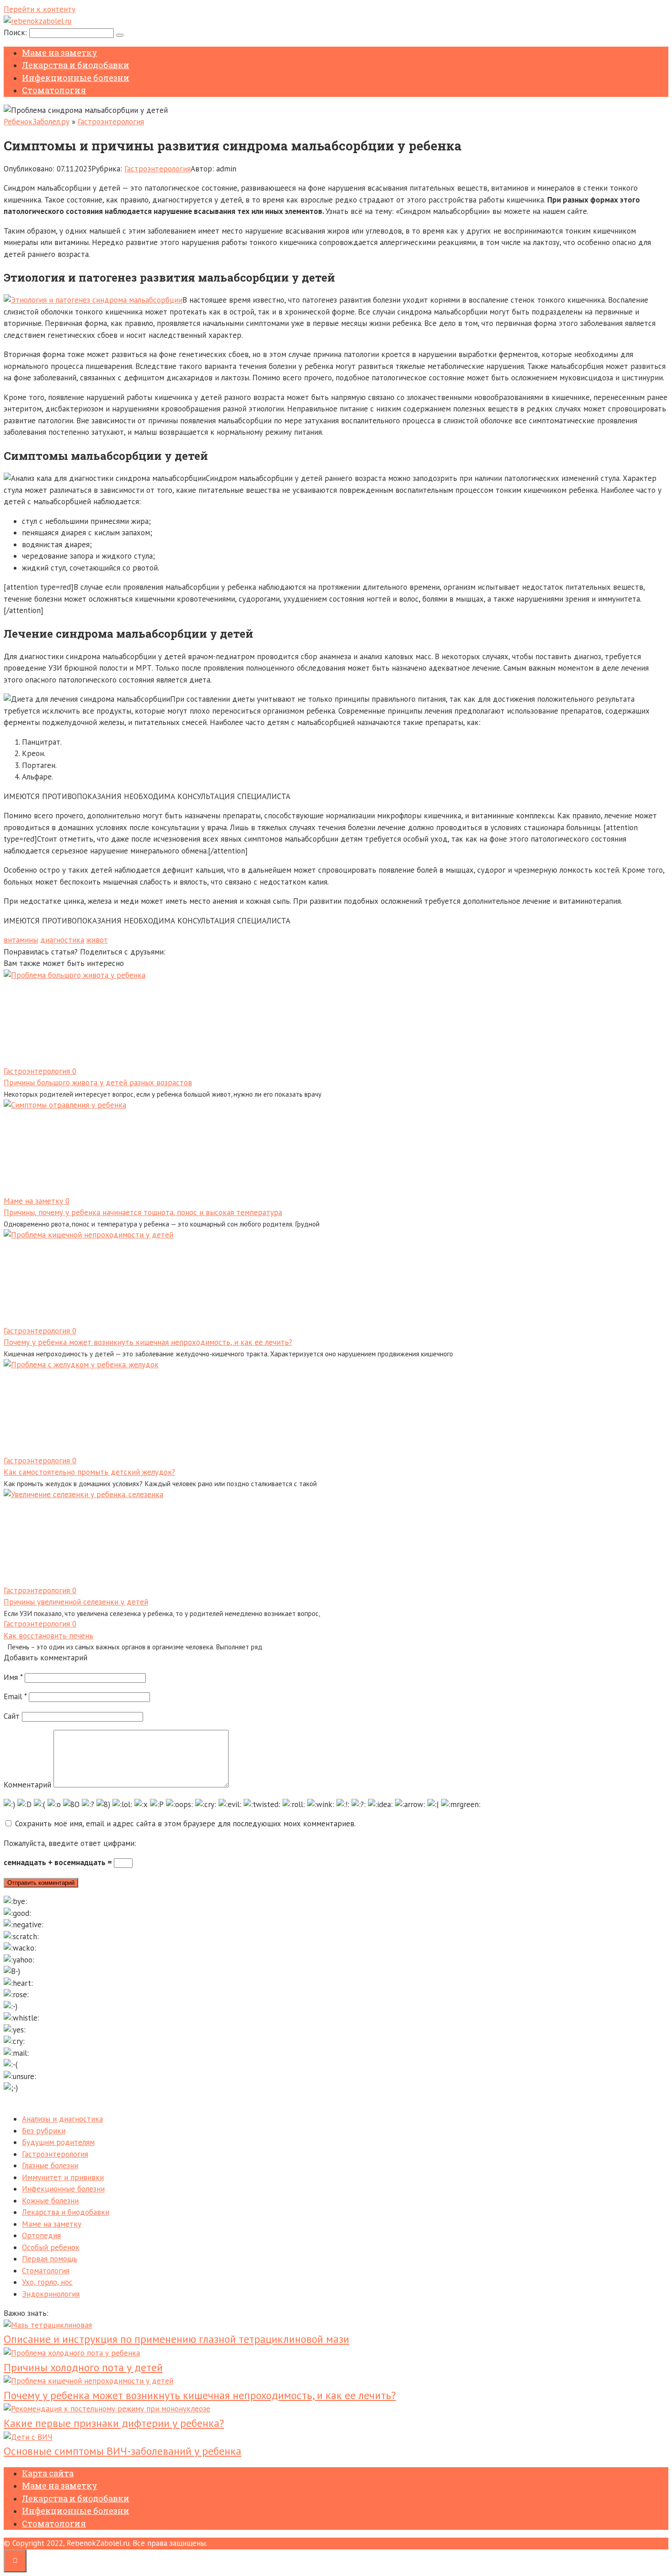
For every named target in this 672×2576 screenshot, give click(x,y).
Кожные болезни (50, 2201)
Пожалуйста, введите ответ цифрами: (70, 1843)
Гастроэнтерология (111, 122)
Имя (13, 1677)
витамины (21, 940)
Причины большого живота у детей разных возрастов (98, 1083)
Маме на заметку (60, 53)
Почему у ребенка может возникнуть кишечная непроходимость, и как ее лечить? (148, 1342)
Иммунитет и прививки (63, 2177)
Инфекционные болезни (76, 78)
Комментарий (27, 1785)
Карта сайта (48, 2473)
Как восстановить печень (48, 1636)
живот (97, 940)
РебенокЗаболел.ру (37, 122)
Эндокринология (51, 2294)
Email (15, 1696)
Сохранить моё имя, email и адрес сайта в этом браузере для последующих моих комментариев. (185, 1824)
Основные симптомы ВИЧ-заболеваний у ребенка (123, 2451)
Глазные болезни (50, 2165)
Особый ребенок (51, 2247)
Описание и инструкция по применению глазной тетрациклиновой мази (176, 2339)
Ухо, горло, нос (47, 2282)
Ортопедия (41, 2235)
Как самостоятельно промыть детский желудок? (89, 1472)
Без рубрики (44, 2131)
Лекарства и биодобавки (76, 65)
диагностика (62, 940)
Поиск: (16, 32)
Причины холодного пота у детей (83, 2367)
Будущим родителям (58, 2142)
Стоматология (54, 90)
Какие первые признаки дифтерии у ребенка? (114, 2423)
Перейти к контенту (40, 9)
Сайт (12, 1716)
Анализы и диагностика (62, 2119)
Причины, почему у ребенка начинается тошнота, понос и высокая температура (143, 1212)
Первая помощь (50, 2259)
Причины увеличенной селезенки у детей (76, 1602)
